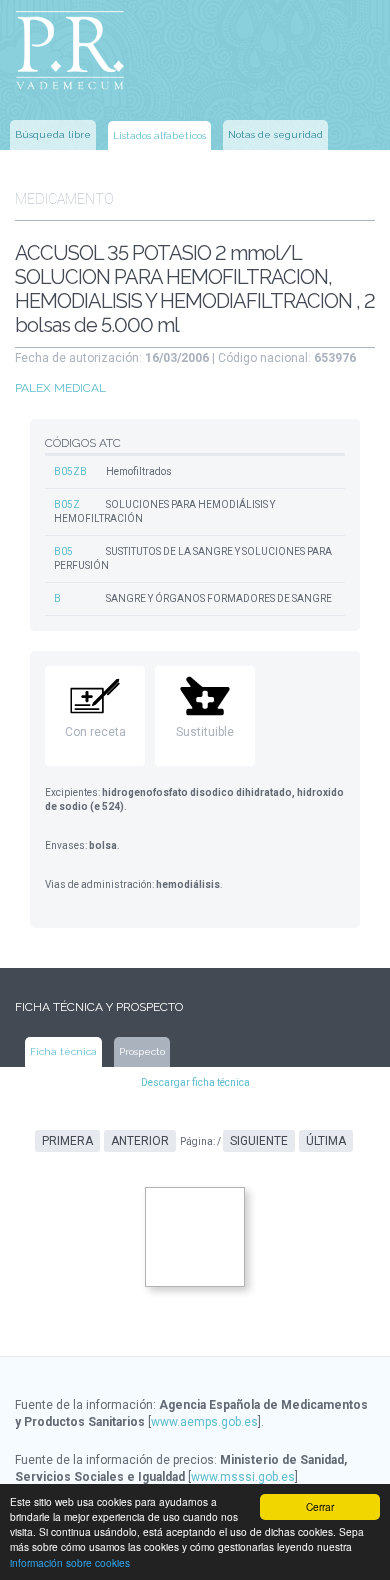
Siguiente (259, 1141)
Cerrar (320, 1506)
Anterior (140, 1141)
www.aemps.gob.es (204, 1422)
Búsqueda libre (53, 134)
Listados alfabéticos (159, 135)
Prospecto (142, 1051)
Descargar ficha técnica (195, 1082)
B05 (63, 551)
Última (326, 1141)
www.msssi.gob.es (243, 1477)
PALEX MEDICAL (60, 388)
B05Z (67, 504)
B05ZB (70, 471)
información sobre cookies (70, 1562)
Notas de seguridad (275, 134)
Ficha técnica (63, 1051)
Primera (67, 1141)
